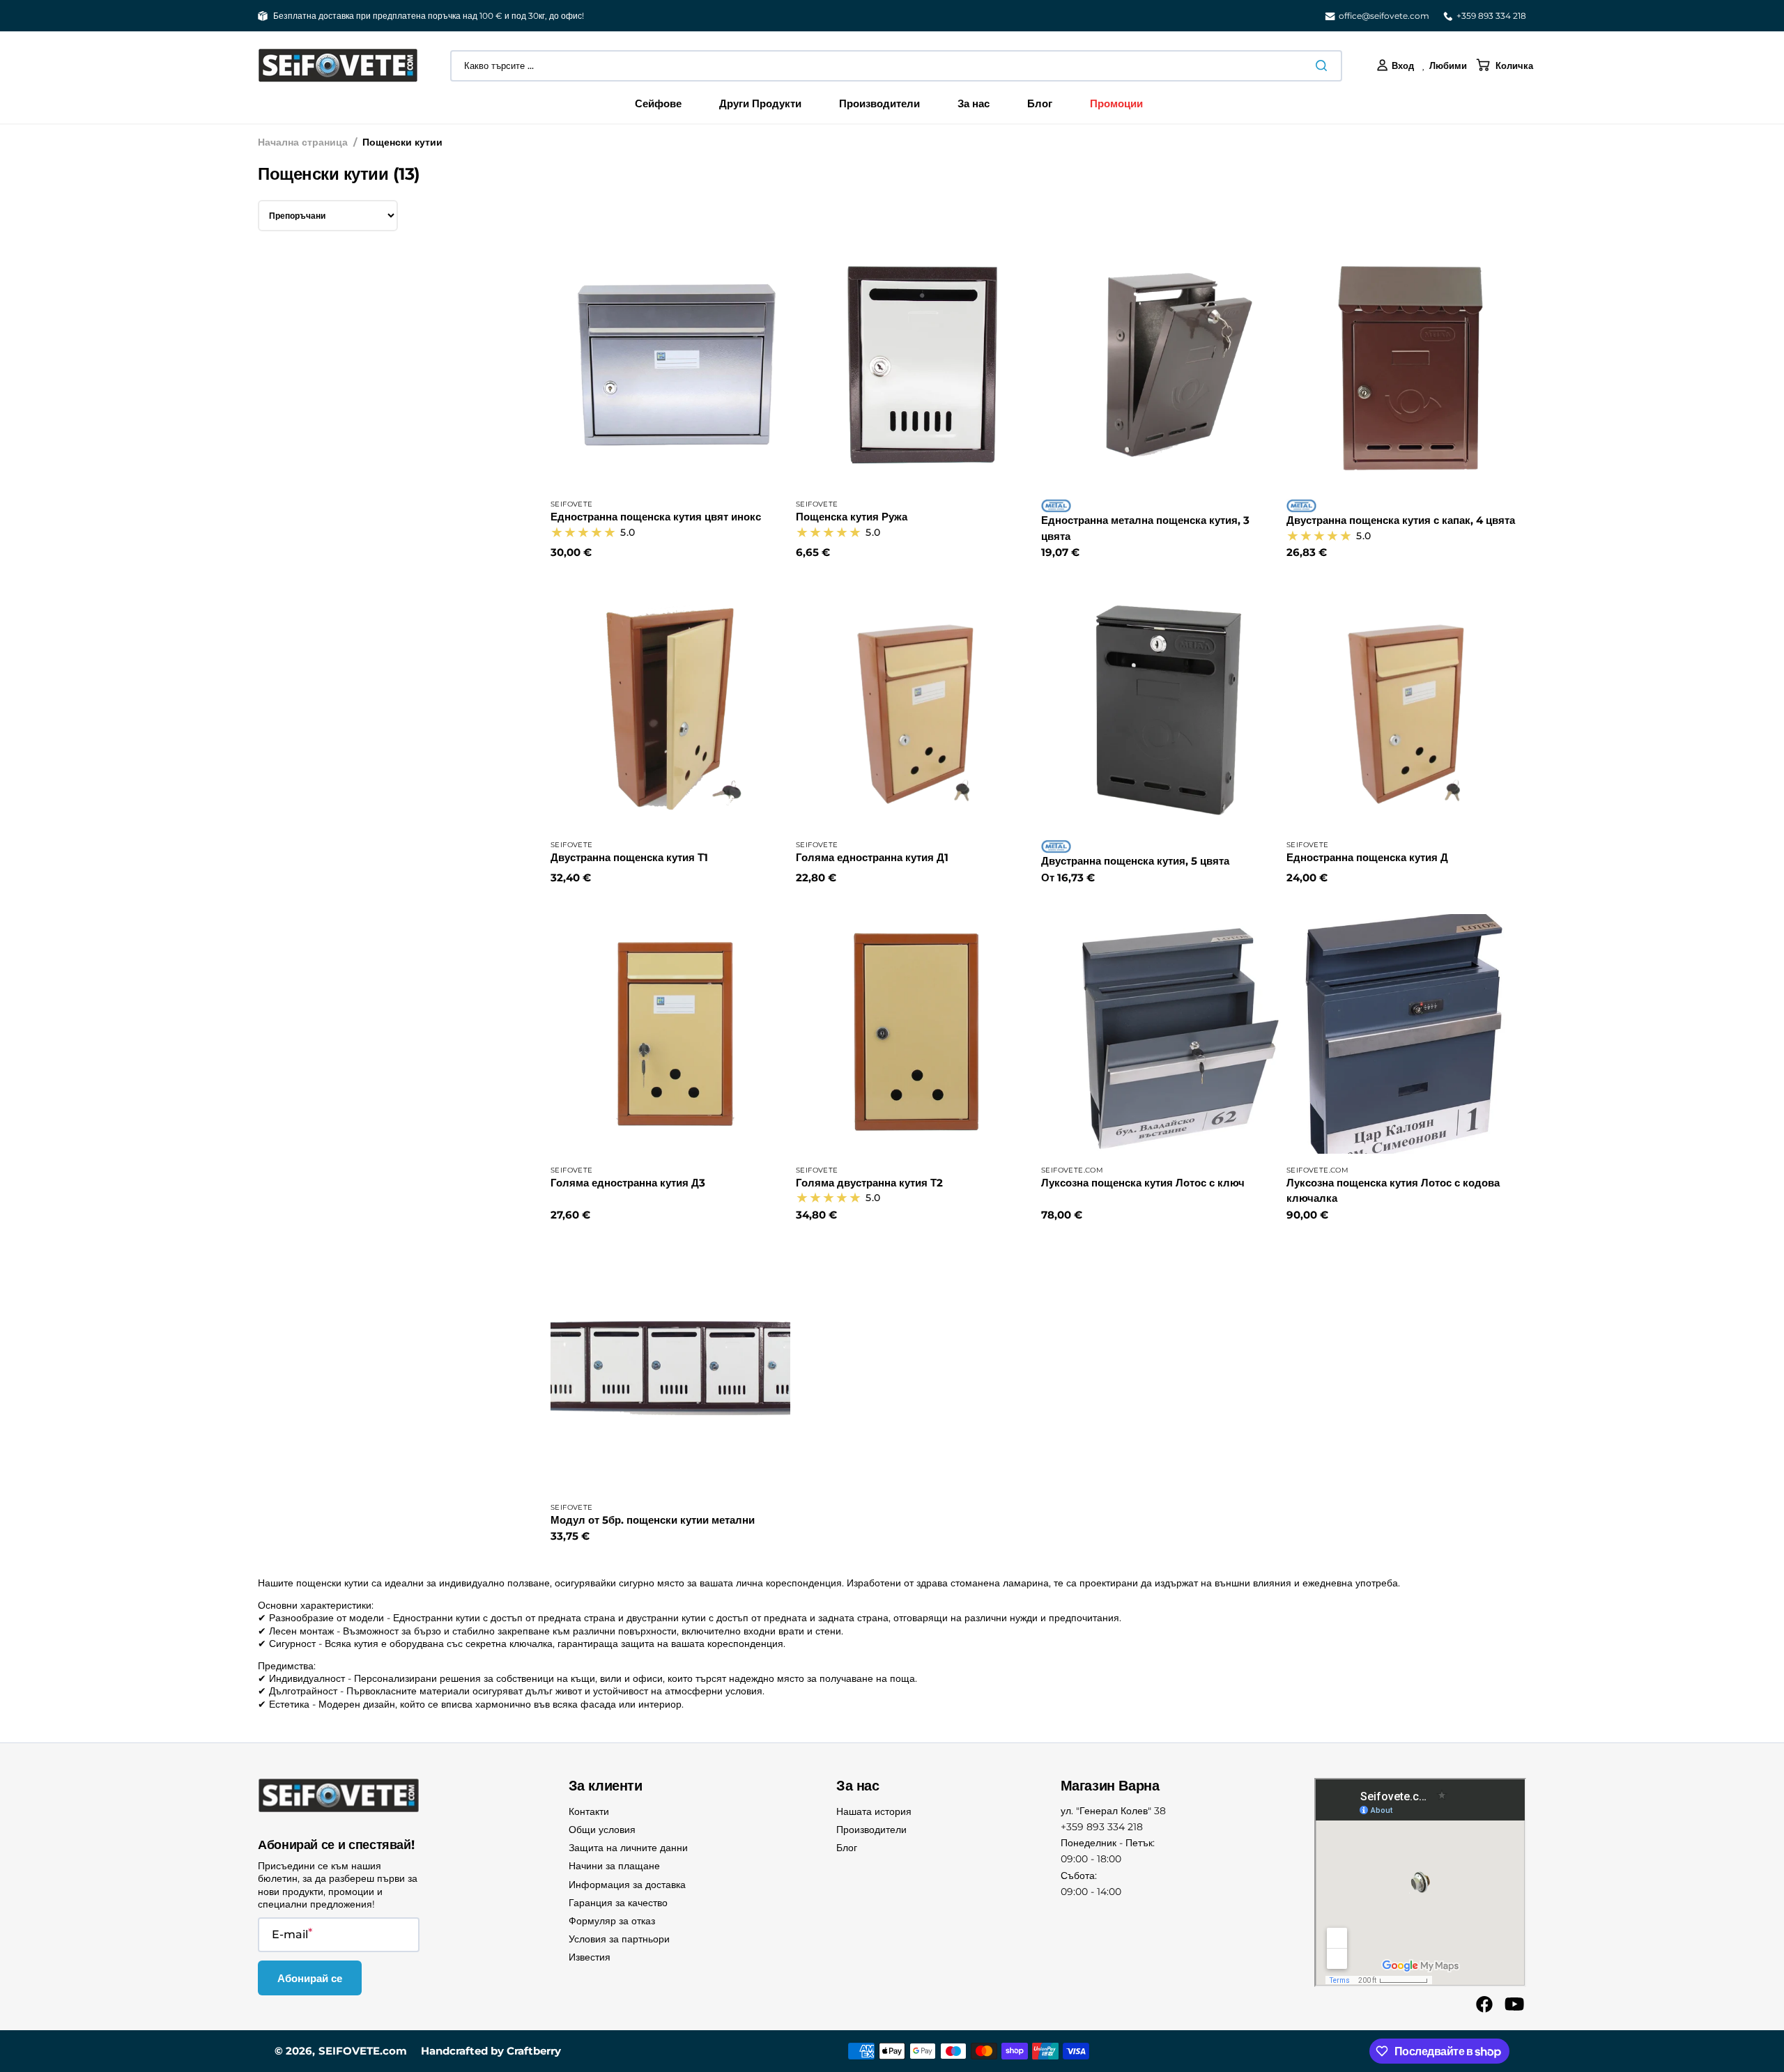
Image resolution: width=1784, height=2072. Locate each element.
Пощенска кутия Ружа (852, 517)
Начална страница (303, 142)
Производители (871, 1830)
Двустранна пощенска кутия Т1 (629, 857)
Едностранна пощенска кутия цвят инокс (656, 517)
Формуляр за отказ (612, 1921)
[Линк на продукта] (670, 404)
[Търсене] (1324, 65)
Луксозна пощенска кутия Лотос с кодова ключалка (1393, 1191)
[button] (1395, 65)
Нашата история (874, 1811)
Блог (847, 1848)
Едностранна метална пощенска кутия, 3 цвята (1145, 528)
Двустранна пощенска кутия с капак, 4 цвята (1401, 520)
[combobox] (896, 66)
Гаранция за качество (618, 1903)
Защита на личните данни (628, 1848)
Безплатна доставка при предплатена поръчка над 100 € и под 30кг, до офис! (429, 16)
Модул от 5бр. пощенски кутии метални (653, 1520)
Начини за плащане (614, 1866)
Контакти (589, 1811)
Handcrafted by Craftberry (491, 2051)
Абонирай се (310, 1978)
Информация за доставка (627, 1885)
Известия (590, 1957)
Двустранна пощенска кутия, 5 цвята (1135, 861)
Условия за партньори (619, 1939)
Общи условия (602, 1830)
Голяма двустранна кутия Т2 (869, 1183)
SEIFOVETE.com (363, 2051)
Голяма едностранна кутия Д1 (872, 857)
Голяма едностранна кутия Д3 (628, 1183)
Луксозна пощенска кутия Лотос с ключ (1143, 1183)
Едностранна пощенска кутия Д (1367, 857)
